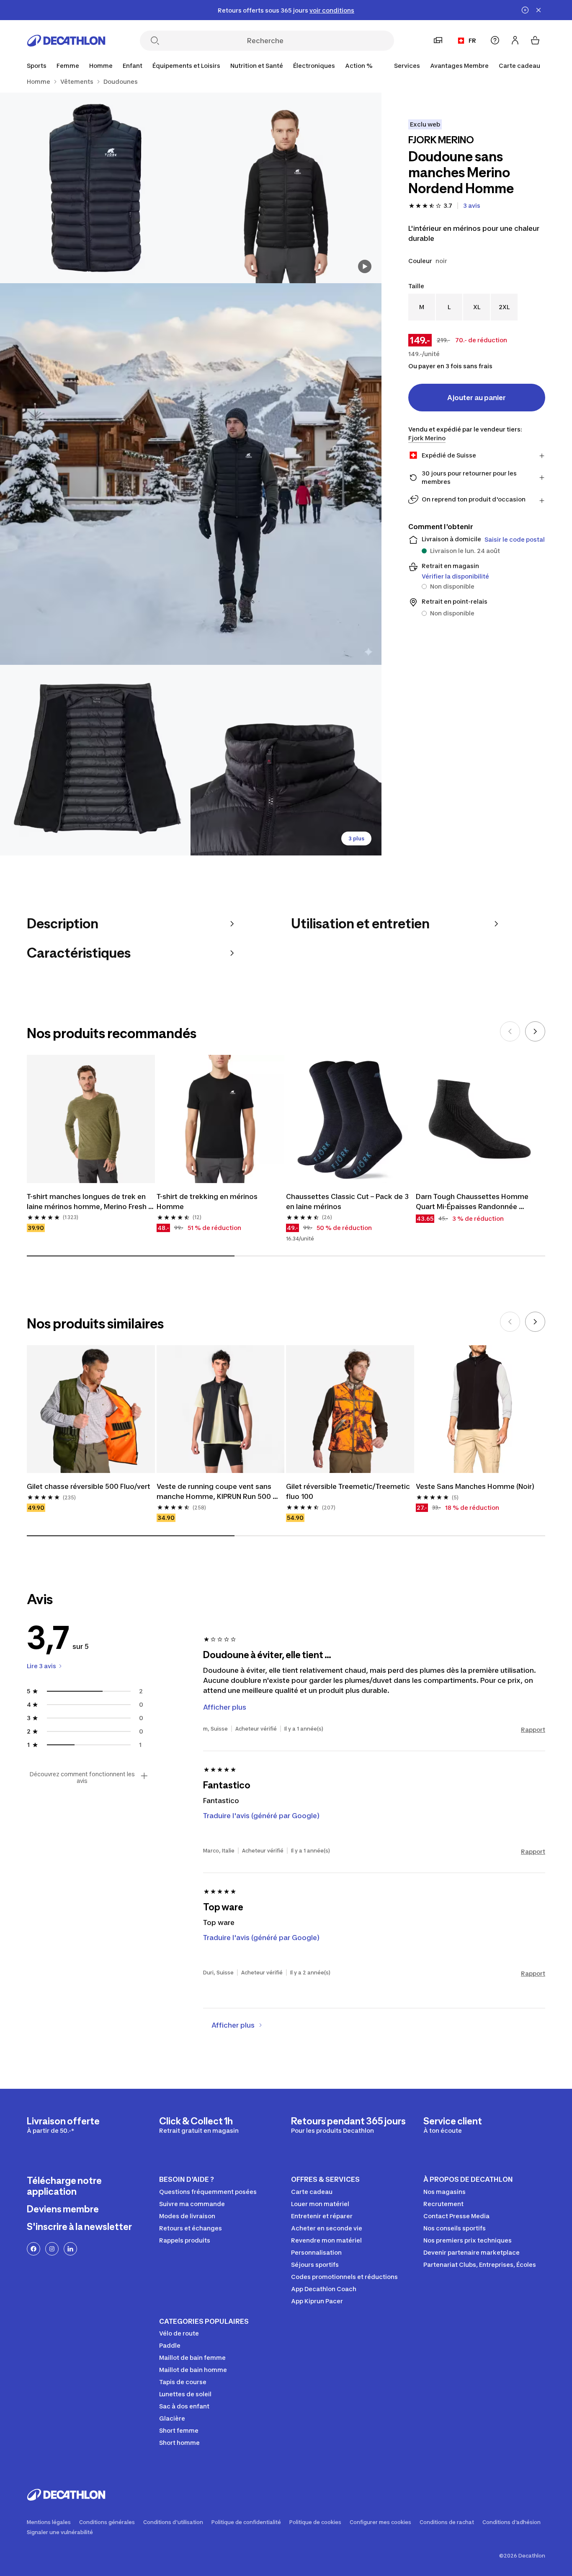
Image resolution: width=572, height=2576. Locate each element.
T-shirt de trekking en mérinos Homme (208, 1201)
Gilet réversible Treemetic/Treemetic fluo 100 (349, 1491)
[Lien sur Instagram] (52, 2249)
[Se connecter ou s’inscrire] (515, 40)
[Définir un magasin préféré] (438, 40)
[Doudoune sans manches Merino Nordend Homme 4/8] (95, 760)
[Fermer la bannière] (539, 10)
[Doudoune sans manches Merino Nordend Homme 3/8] (191, 474)
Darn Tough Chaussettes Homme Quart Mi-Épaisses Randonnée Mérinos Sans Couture (473, 1202)
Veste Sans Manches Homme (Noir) (475, 1486)
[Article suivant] (535, 1031)
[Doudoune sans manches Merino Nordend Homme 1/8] (286, 188)
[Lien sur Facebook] (33, 2249)
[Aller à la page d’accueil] (66, 41)
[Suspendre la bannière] (525, 10)
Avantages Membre (459, 66)
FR (472, 40)
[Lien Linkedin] (70, 2249)
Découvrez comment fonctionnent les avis (82, 1778)
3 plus (356, 838)
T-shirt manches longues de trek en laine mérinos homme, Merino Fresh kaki (88, 1202)
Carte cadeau (519, 66)
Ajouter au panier (477, 398)
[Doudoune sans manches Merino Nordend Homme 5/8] (286, 760)
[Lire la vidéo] (365, 266)
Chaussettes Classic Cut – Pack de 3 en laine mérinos (348, 1201)
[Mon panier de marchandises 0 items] (535, 40)
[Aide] (495, 40)
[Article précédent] (510, 1031)
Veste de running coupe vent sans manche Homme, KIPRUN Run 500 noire (215, 1492)
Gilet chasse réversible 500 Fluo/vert (89, 1486)
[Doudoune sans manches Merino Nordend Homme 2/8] (95, 188)
